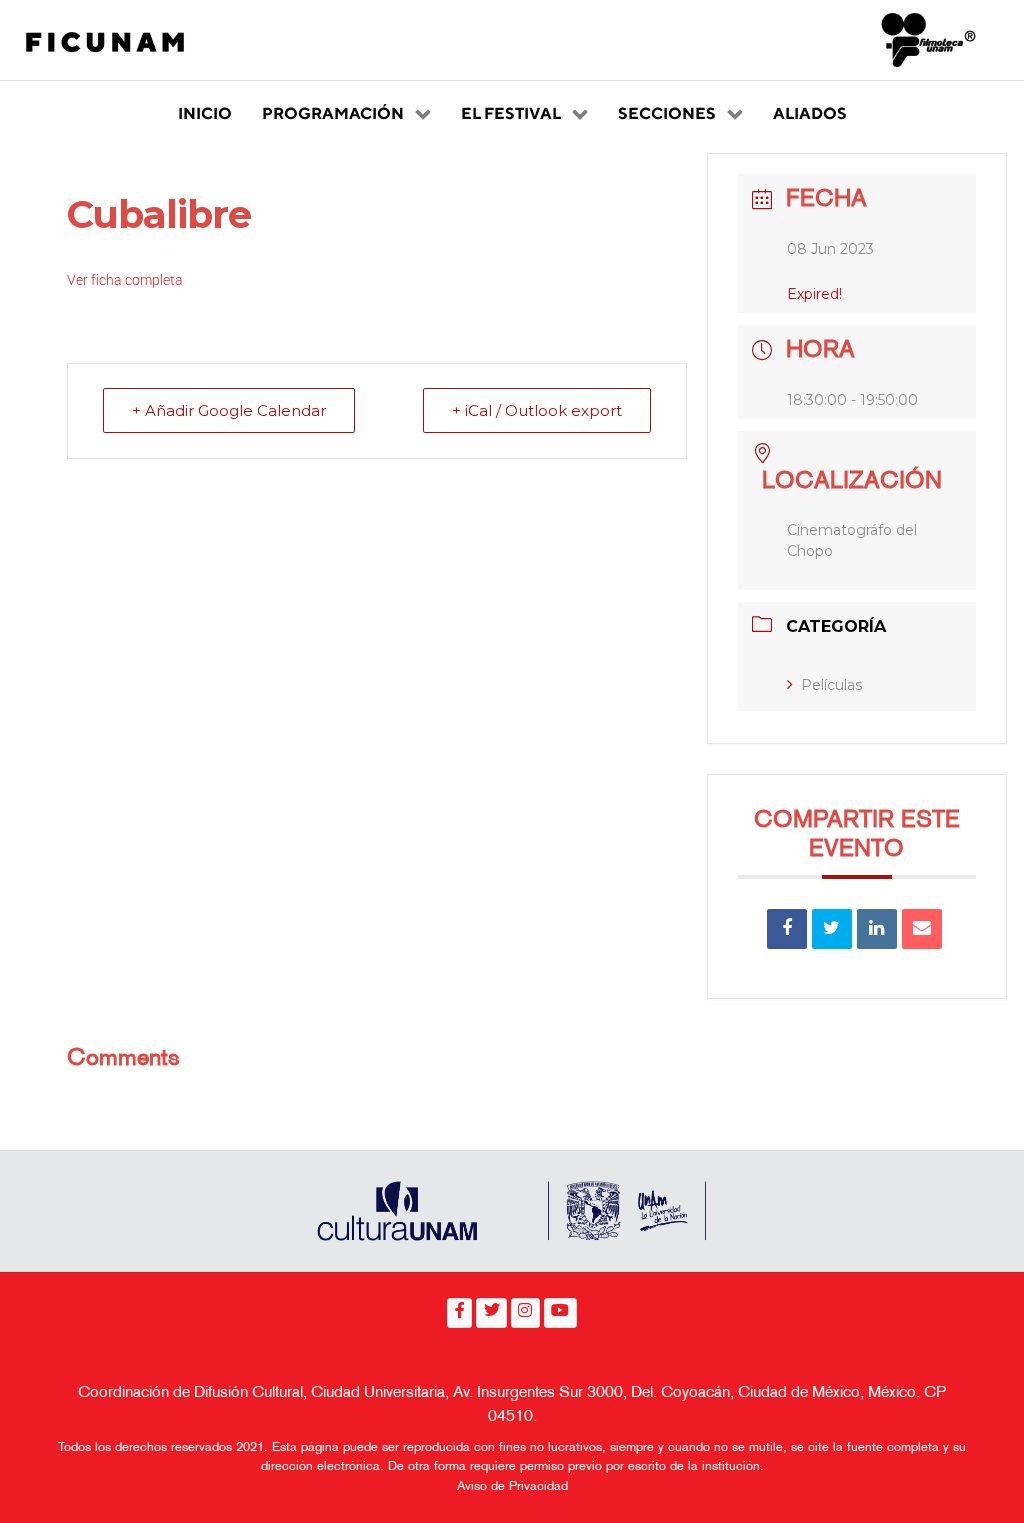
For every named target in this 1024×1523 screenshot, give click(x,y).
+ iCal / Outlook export (537, 410)
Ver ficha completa (125, 280)
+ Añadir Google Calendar (229, 410)
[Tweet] (832, 929)
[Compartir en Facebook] (787, 929)
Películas (831, 685)
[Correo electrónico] (922, 929)
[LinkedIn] (877, 929)
